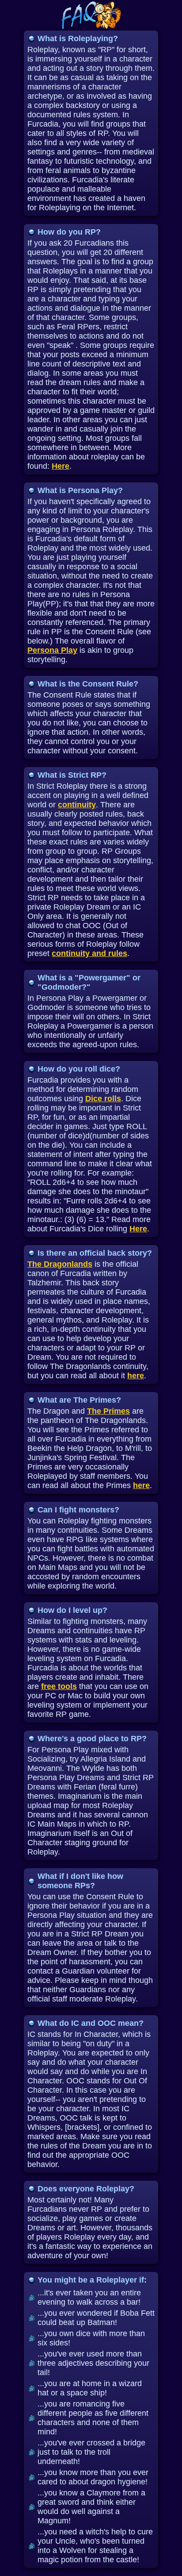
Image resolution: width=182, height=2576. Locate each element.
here (136, 1376)
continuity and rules (89, 953)
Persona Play (52, 650)
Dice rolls (103, 1099)
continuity (77, 805)
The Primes (108, 1411)
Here (61, 466)
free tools (59, 1686)
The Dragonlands (60, 1264)
